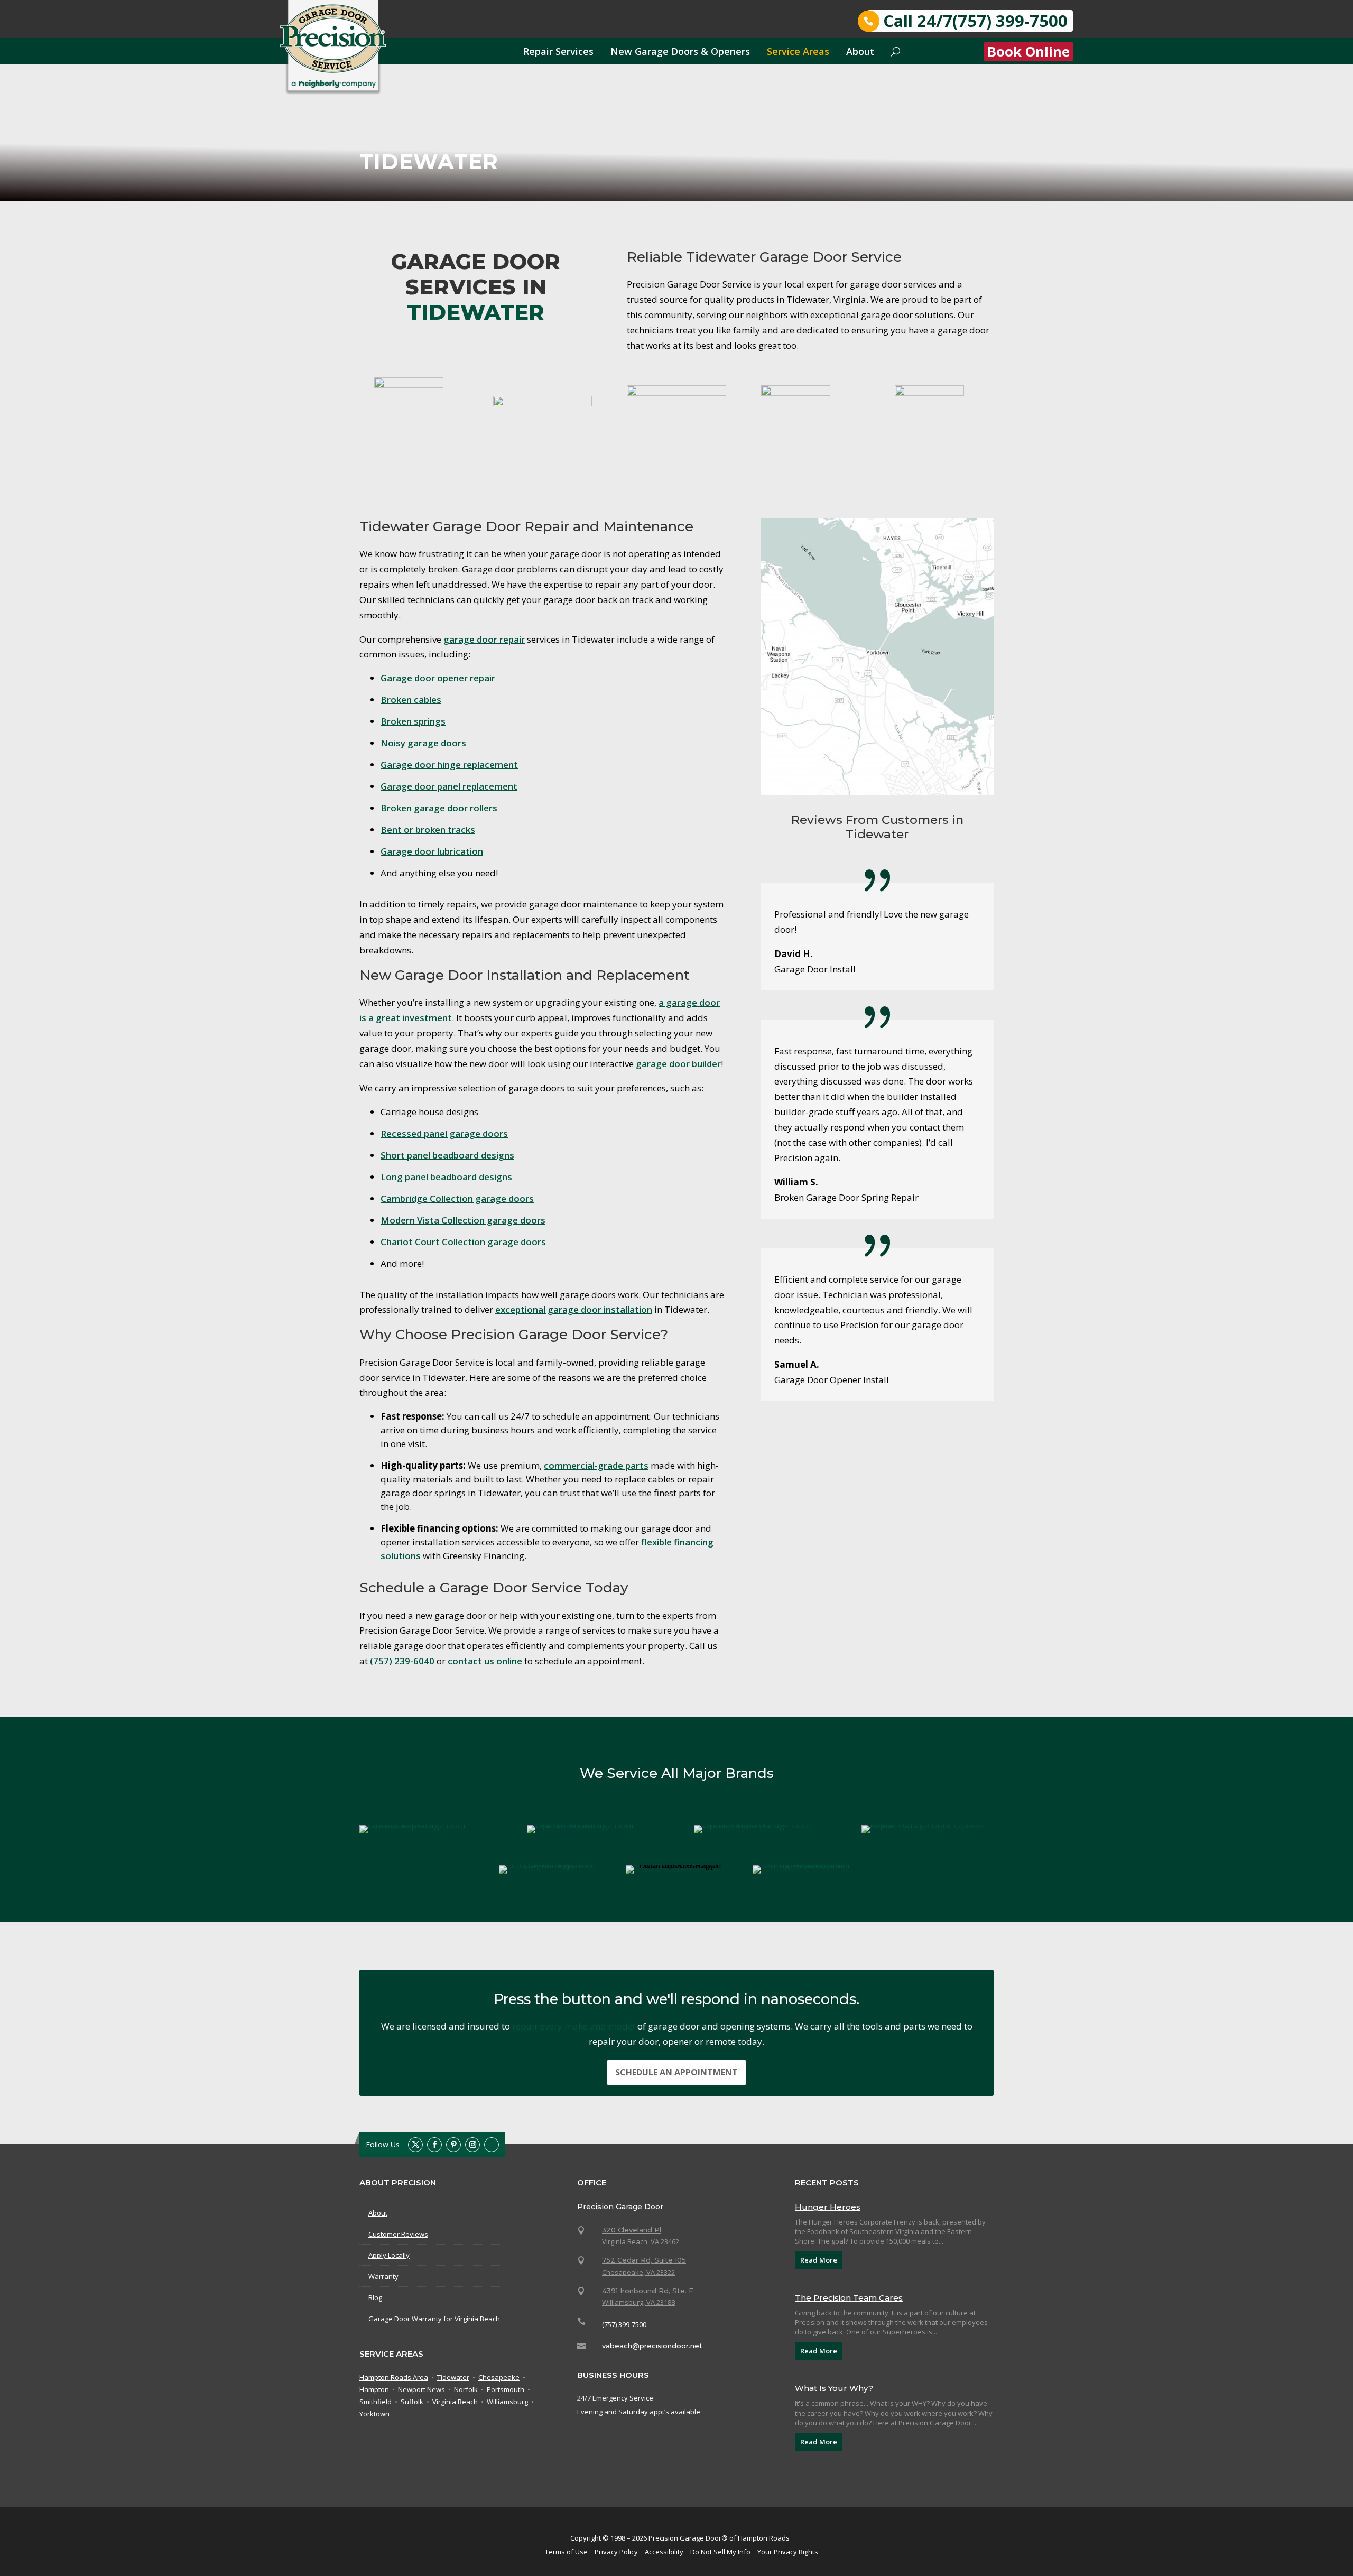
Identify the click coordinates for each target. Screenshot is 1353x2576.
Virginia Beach (455, 2402)
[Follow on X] (415, 2145)
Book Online (1028, 52)
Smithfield (376, 2402)
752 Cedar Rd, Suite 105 (644, 2260)
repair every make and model (574, 2026)
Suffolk (412, 2402)
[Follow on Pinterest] (453, 2145)
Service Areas (798, 51)
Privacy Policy (616, 2552)
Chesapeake (499, 2378)
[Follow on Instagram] (472, 2145)
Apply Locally (389, 2255)
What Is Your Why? (834, 2388)
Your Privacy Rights (788, 2552)
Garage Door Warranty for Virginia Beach (434, 2319)
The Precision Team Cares (849, 2298)
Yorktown (374, 2414)
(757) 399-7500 (624, 2324)
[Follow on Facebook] (434, 2145)
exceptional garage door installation (574, 1309)
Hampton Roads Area (394, 2378)
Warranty (383, 2276)
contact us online (485, 1661)
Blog (375, 2297)
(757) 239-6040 (402, 1661)
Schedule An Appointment (676, 2072)
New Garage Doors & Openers (680, 51)
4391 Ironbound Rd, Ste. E (648, 2291)
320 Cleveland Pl (632, 2230)
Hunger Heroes (828, 2207)
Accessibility (664, 2552)
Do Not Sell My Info (720, 2552)
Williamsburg (507, 2402)
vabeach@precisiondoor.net (652, 2346)
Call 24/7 (975, 21)
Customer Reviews (398, 2234)
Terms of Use (566, 2552)
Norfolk (466, 2390)
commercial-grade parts (596, 1465)
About (860, 51)
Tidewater (453, 2378)
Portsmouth (506, 2390)
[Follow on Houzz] (492, 2145)
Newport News (421, 2390)
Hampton (374, 2390)
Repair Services (558, 51)
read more (819, 2260)
